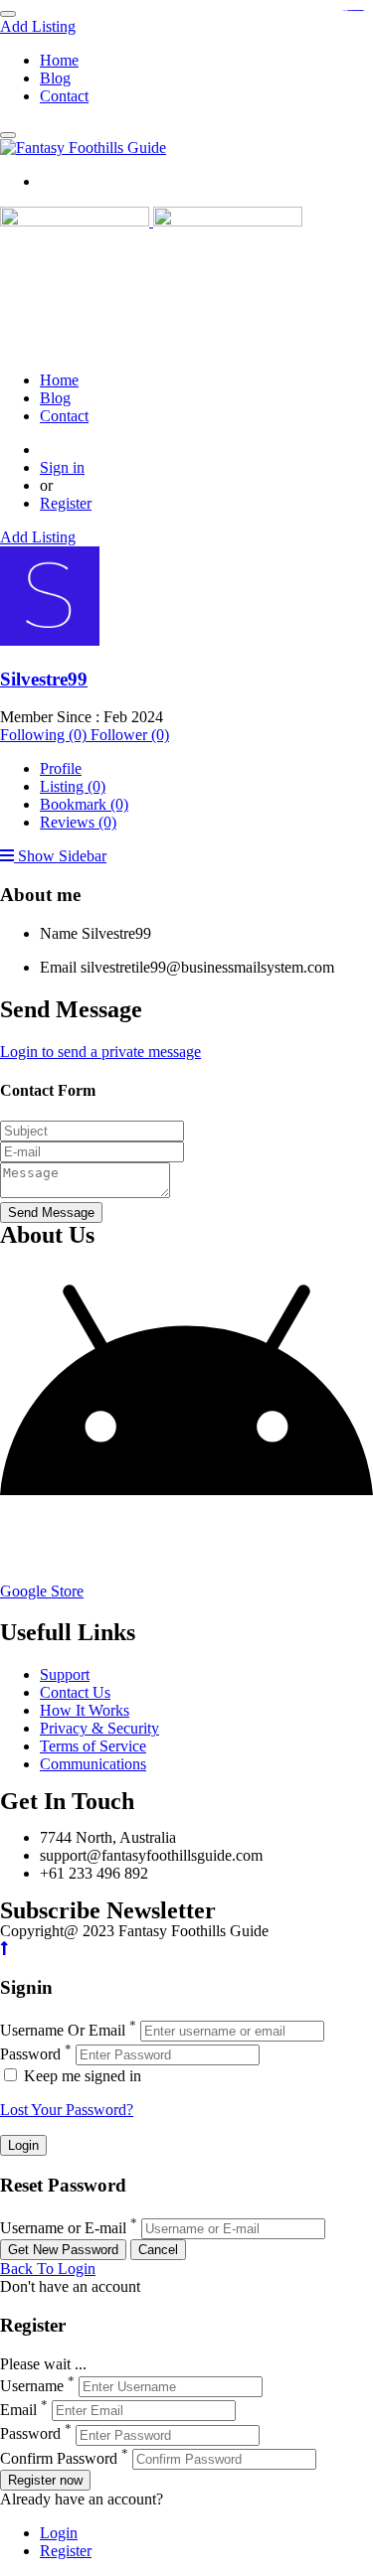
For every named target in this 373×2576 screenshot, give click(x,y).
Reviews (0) (78, 822)
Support (65, 1674)
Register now (45, 2480)
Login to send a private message (100, 1052)
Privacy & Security (99, 1728)
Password (30, 2054)
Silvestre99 (44, 679)
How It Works (85, 1710)
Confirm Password (59, 2458)
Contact (64, 96)
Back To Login (48, 2269)
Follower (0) (130, 735)
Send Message (51, 1212)
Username (32, 2386)
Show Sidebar (60, 856)
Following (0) (45, 735)
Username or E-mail (63, 2228)
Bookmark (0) (84, 804)
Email (58, 967)
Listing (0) (73, 786)
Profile (61, 768)
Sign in (62, 467)
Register (66, 503)
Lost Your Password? (67, 2110)
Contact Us (75, 1692)
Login (59, 2533)
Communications (93, 1764)
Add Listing (38, 26)
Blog (55, 78)
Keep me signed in (81, 2076)
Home (59, 60)
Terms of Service (93, 1746)
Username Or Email (63, 2030)
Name (59, 933)
